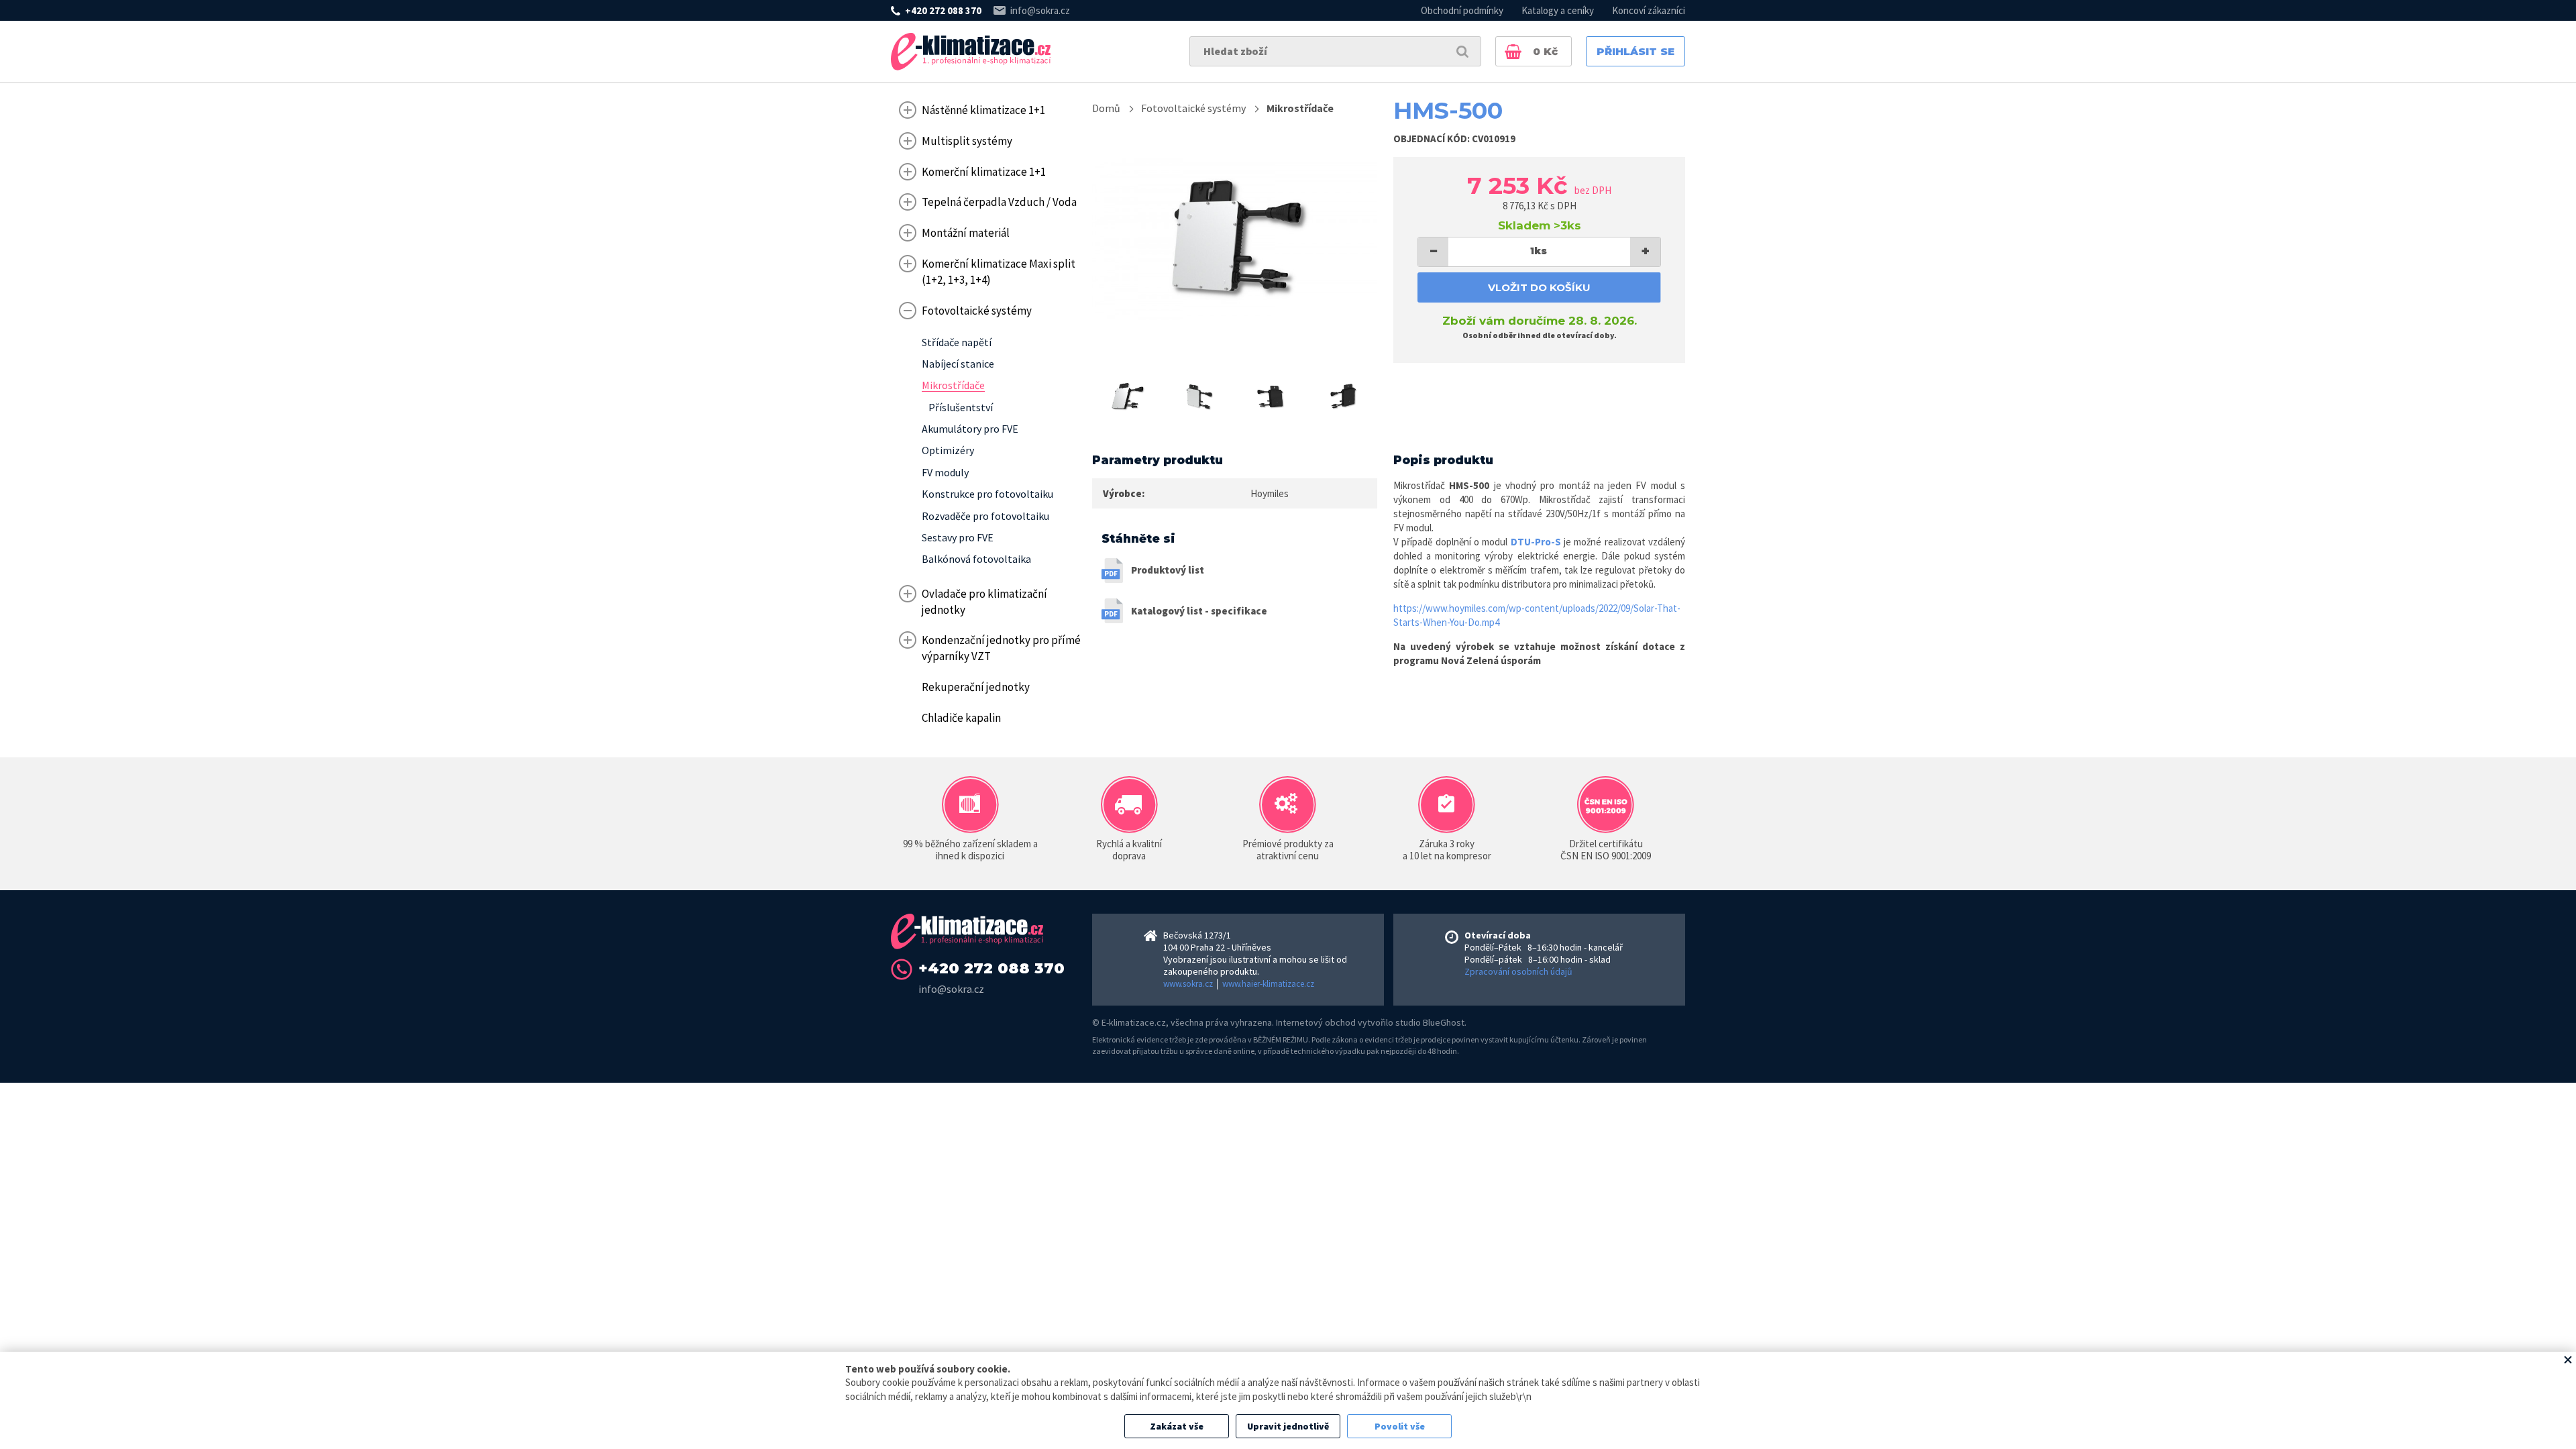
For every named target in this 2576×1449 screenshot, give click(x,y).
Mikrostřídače (1300, 108)
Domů (1106, 108)
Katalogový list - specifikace (1199, 611)
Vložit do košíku (1539, 287)
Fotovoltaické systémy (1193, 108)
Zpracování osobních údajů (1518, 971)
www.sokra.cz (1188, 984)
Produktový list (1168, 570)
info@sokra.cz (1040, 10)
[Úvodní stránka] (971, 52)
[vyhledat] (1462, 51)
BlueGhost (1444, 1022)
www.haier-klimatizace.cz (1268, 984)
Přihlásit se (1635, 51)
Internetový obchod (1316, 1022)
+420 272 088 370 (943, 10)
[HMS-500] (1235, 239)
